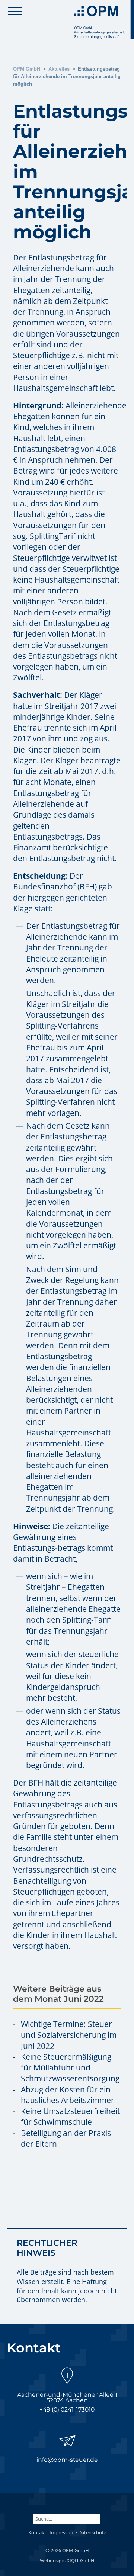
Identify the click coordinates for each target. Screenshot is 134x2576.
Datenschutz (92, 2532)
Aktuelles (59, 69)
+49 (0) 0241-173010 (67, 2410)
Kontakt (37, 2532)
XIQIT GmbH (81, 2560)
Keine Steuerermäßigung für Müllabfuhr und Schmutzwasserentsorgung (70, 2068)
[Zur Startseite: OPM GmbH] (102, 20)
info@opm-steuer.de (67, 2460)
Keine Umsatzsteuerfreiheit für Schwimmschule (70, 2116)
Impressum (62, 2532)
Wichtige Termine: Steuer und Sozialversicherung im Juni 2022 (69, 2035)
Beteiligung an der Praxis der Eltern (66, 2138)
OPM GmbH (27, 69)
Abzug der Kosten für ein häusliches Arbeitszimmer (68, 2095)
